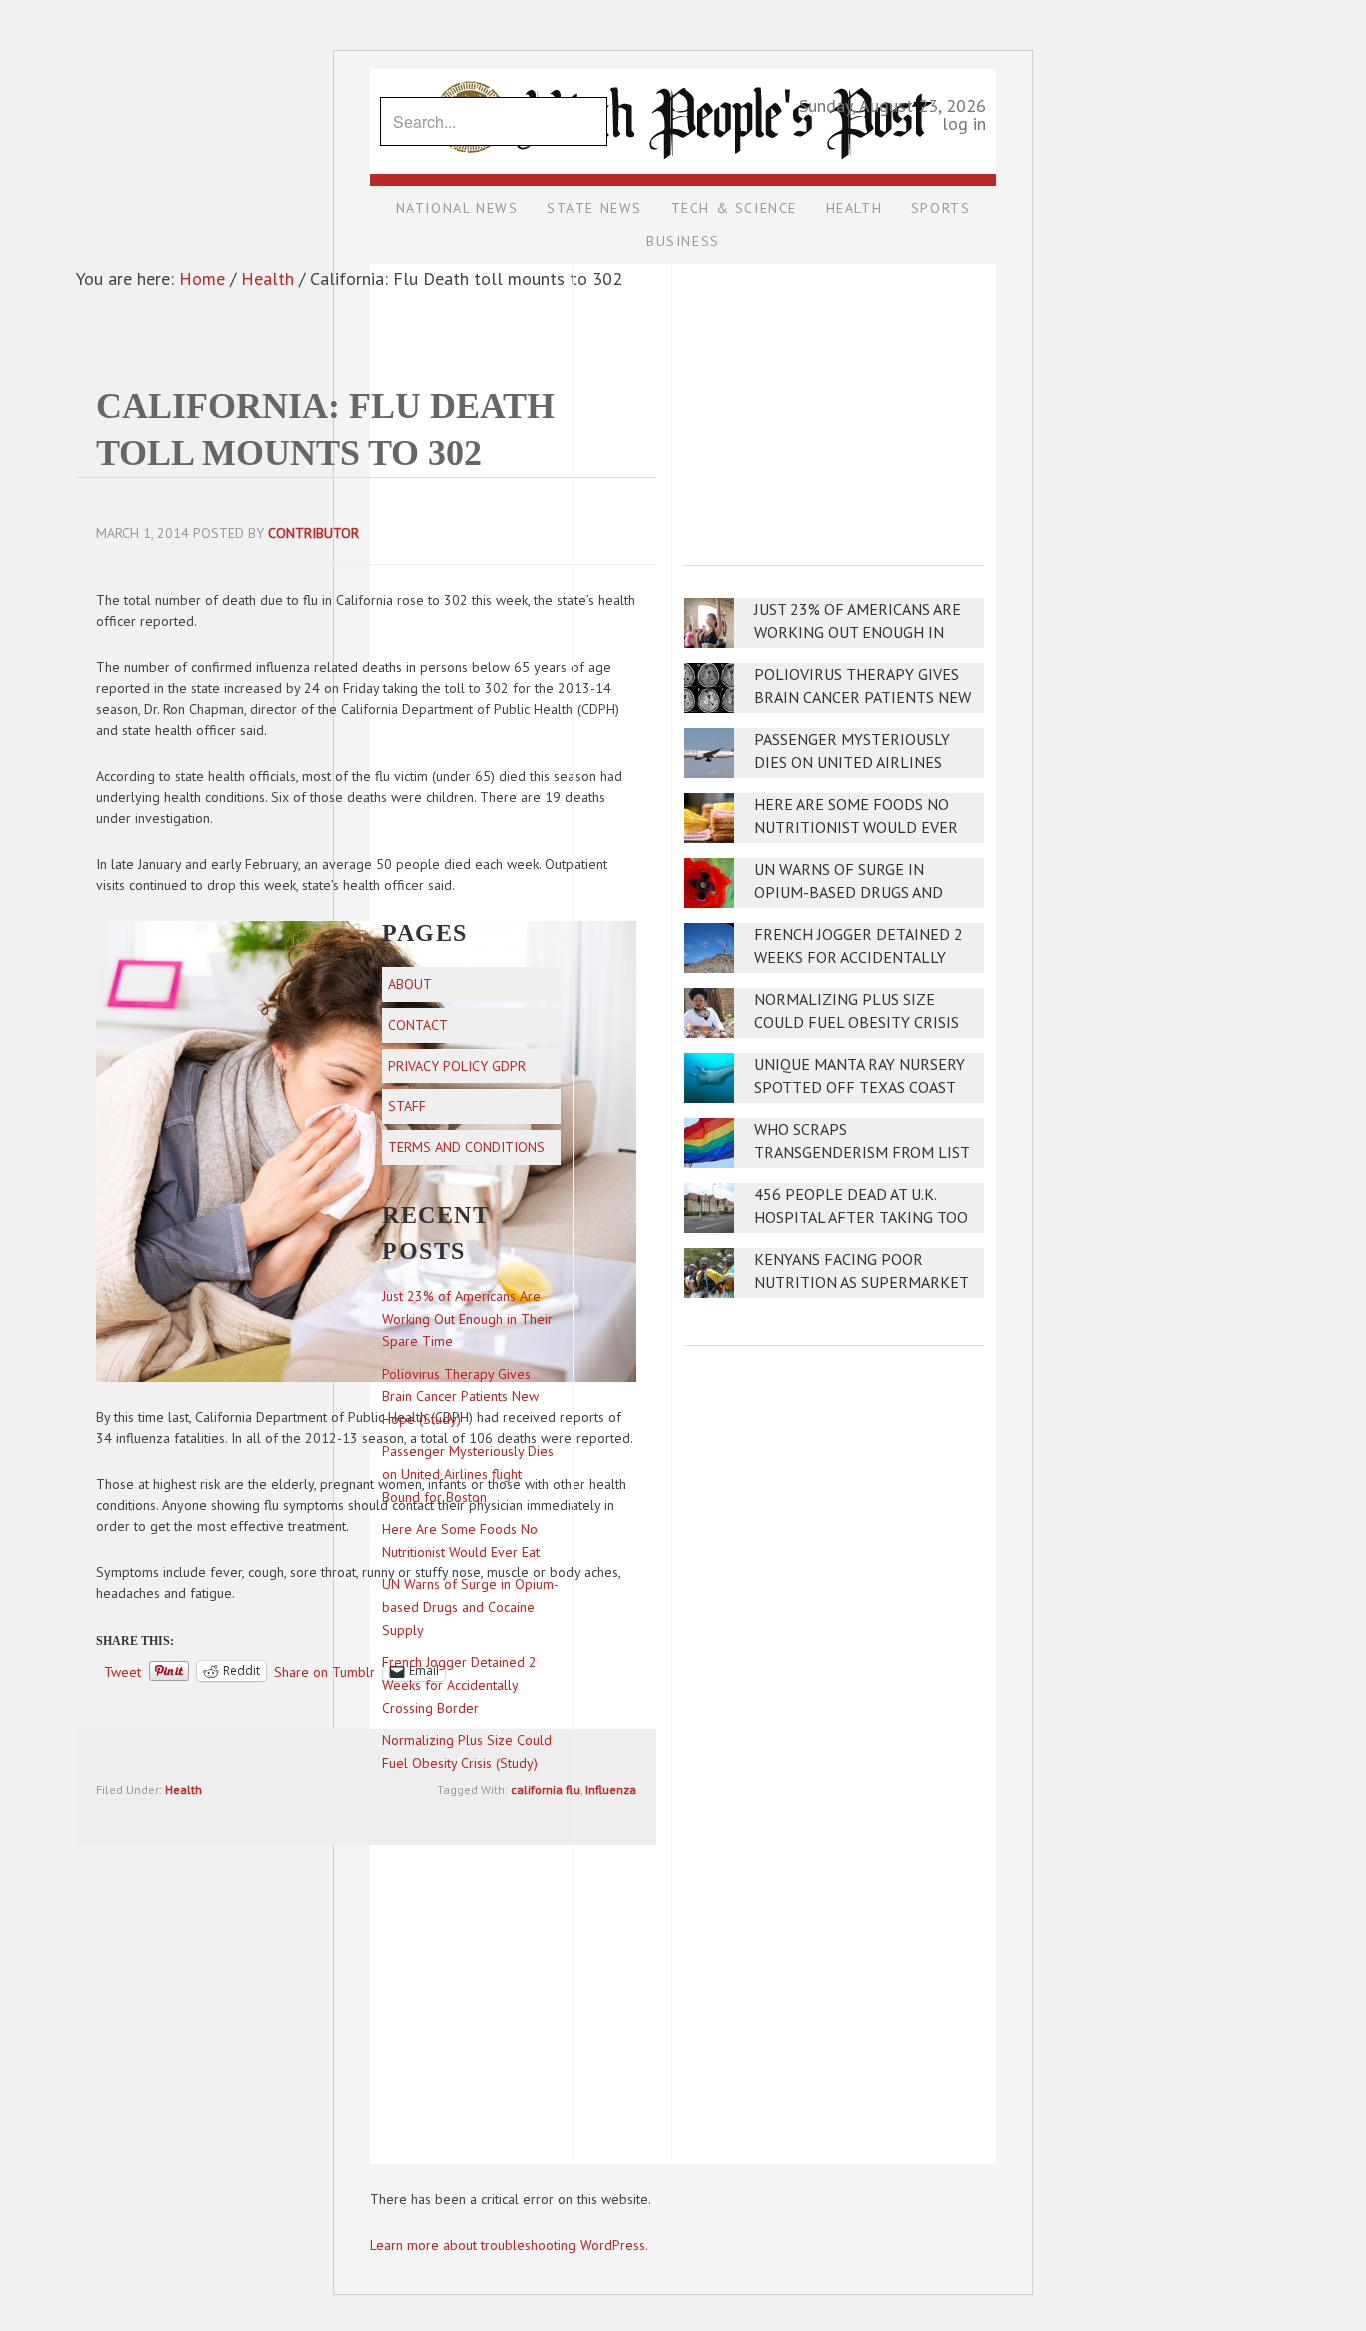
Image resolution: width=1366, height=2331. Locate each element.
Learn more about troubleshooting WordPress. (509, 2245)
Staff (407, 1106)
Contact (418, 1025)
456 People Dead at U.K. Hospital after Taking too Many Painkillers (861, 1217)
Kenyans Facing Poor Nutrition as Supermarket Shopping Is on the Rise (861, 1282)
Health (183, 1789)
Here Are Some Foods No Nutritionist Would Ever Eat (856, 827)
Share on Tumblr (324, 1671)
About (410, 984)
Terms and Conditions (466, 1147)
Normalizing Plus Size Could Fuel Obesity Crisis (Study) (856, 1022)
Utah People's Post (683, 68)
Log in (964, 123)
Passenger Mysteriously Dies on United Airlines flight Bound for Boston (858, 762)
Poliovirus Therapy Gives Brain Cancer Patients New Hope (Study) (862, 697)
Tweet (122, 1671)
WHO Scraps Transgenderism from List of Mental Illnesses (861, 1152)
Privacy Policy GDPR (457, 1066)
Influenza (610, 1789)
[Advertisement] (834, 401)
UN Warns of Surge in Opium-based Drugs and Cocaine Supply (848, 892)
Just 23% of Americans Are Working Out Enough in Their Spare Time (857, 632)
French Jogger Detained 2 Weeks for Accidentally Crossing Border (858, 957)
